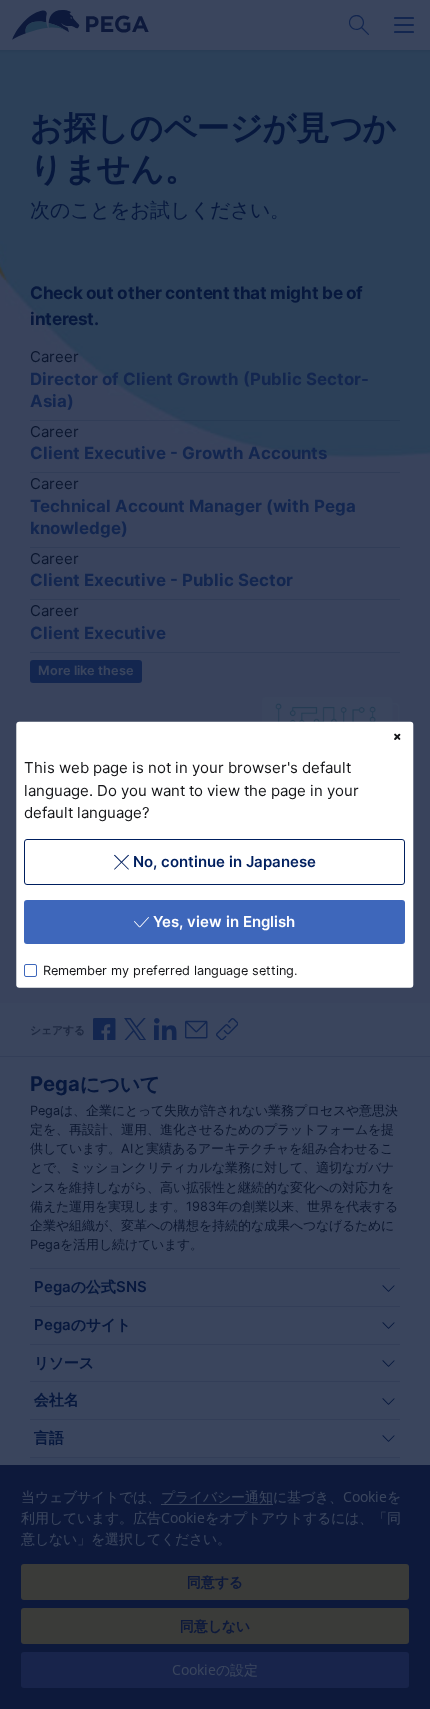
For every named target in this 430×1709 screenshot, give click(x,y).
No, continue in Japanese (224, 860)
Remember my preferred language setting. (171, 969)
